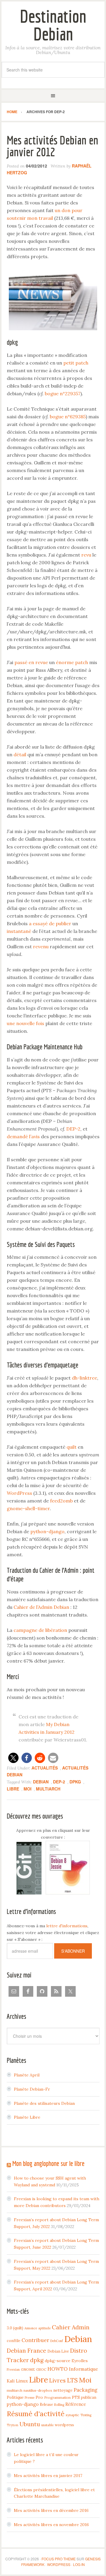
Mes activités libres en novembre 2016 (51, 2525)
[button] (13, 1758)
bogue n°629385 (68, 417)
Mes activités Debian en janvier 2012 (53, 146)
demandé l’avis (23, 1136)
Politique (15, 2397)
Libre (13, 1789)
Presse (30, 2398)
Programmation (57, 2397)
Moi (28, 1789)
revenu (41, 947)
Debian (41, 1782)
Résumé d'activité (36, 2414)
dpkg (75, 1782)
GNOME (28, 2369)
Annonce (31, 2328)
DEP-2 (73, 1129)
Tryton (13, 2425)
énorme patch (72, 662)
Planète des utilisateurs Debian (44, 2103)
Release (46, 2404)
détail (20, 754)
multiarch (48, 1789)
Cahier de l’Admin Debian (41, 1607)
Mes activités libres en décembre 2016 (51, 2510)
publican (89, 2397)
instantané (19, 931)
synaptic (72, 2415)
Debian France (26, 2351)
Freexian (13, 2370)
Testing (86, 2415)
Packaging (86, 2390)
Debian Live (58, 2351)
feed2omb (61, 1501)
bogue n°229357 (63, 393)
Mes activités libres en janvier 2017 (48, 2476)
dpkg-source (58, 2361)
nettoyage (63, 2390)
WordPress (19, 1493)
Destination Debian (53, 25)
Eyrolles (80, 2361)
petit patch (76, 363)
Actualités (45, 1768)
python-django (47, 1531)
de (52, 923)
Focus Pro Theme (59, 2559)
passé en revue (31, 662)
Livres (57, 2380)
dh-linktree (85, 1378)
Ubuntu (30, 2424)
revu (86, 555)
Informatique (83, 2369)
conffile (14, 2341)
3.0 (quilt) (15, 2328)
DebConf (57, 2341)
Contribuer (35, 2340)
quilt (72, 1447)
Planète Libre (27, 2117)
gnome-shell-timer (28, 1508)
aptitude (44, 2328)
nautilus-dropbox (38, 2390)
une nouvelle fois (25, 1023)
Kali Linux (17, 2381)
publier (63, 923)
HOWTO (58, 2369)
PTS (76, 2397)
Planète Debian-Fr (32, 2089)
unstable (47, 2425)
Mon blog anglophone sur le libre (48, 2163)
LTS (72, 2380)
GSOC (41, 2369)
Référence (76, 2404)
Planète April (27, 2075)
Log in (79, 2564)
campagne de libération (40, 1630)
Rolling (59, 2405)
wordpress (64, 2425)
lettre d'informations (67, 1926)
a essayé (38, 923)
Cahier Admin (71, 2327)
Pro (39, 2397)
